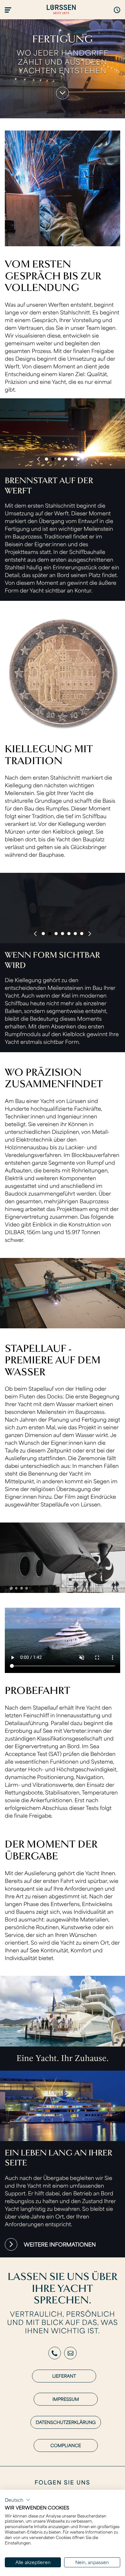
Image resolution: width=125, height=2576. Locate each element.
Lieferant (64, 2376)
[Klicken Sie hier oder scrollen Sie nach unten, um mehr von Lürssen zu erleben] (62, 93)
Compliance (66, 2445)
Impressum (66, 2399)
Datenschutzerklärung (66, 2422)
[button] (18, 2500)
